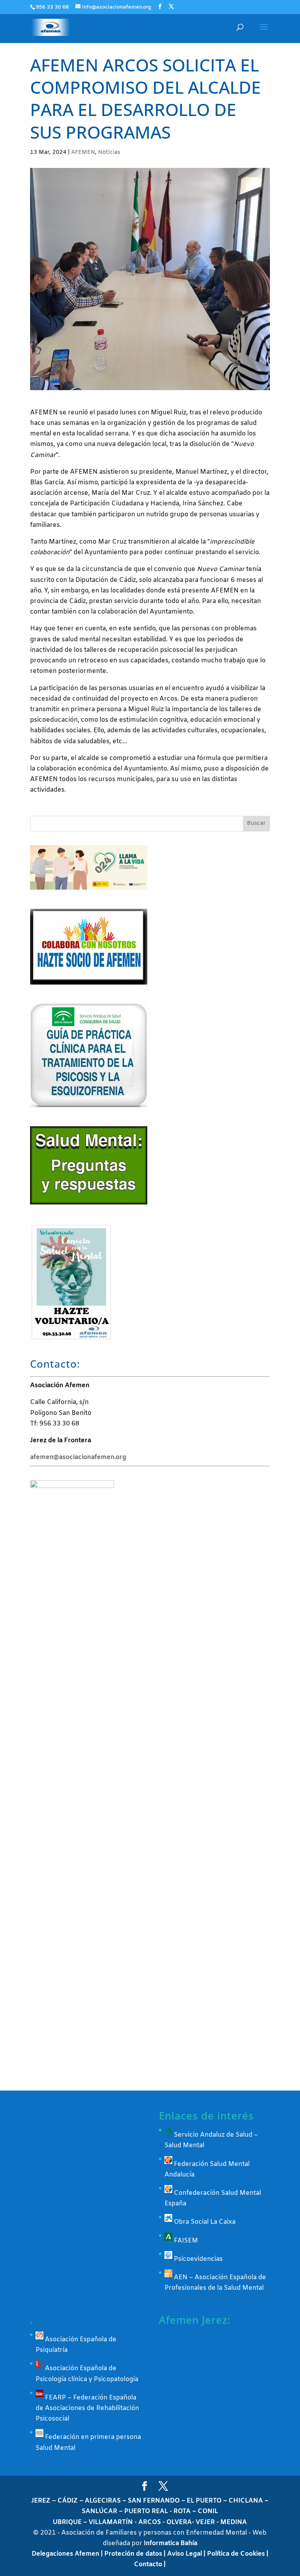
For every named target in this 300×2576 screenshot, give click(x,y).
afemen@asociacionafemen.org (78, 1457)
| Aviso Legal (184, 2554)
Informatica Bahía (171, 2543)
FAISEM (185, 2241)
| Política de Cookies (235, 2554)
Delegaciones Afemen (66, 2554)
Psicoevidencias (197, 2259)
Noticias (109, 153)
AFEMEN (83, 153)
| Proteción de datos (132, 2554)
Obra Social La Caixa (204, 2222)
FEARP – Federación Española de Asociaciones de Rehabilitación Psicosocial (87, 2408)
